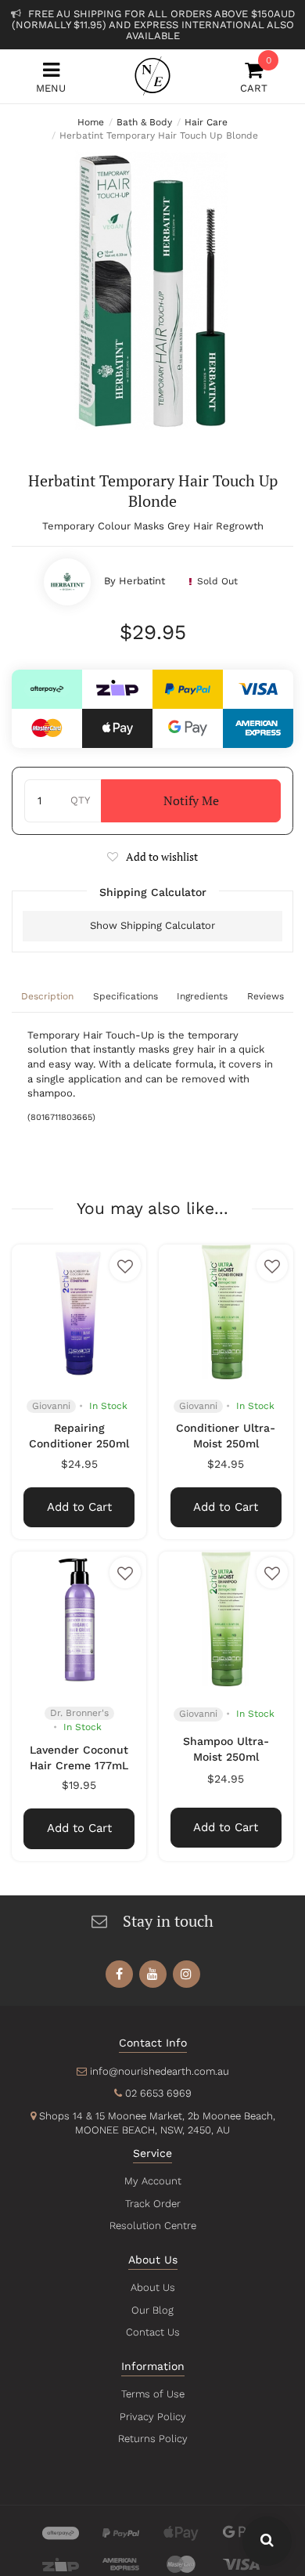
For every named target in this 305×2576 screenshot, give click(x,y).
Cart (254, 77)
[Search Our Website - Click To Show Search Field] (267, 2541)
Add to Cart (79, 1507)
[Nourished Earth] (152, 76)
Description (47, 996)
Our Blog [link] (152, 2310)
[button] (152, 856)
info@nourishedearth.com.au (160, 2071)
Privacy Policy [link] (153, 2417)
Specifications (126, 996)
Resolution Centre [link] (153, 2226)
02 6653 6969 (158, 2093)
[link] (119, 1974)
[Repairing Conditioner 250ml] (79, 1312)
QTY (80, 800)
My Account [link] (153, 2181)
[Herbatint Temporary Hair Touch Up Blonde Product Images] (152, 291)
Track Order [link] (153, 2204)
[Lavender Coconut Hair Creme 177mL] (79, 1619)
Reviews (266, 996)
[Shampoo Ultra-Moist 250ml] (226, 1619)
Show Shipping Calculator (152, 925)
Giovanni (51, 1406)
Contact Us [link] (153, 2332)
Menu (51, 88)
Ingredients (202, 996)
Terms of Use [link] (153, 2394)
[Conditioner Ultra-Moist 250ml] (226, 1312)
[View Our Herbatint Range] (67, 582)
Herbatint (142, 581)
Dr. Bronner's (79, 1713)
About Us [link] (153, 2287)
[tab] (48, 998)
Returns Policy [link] (153, 2439)
